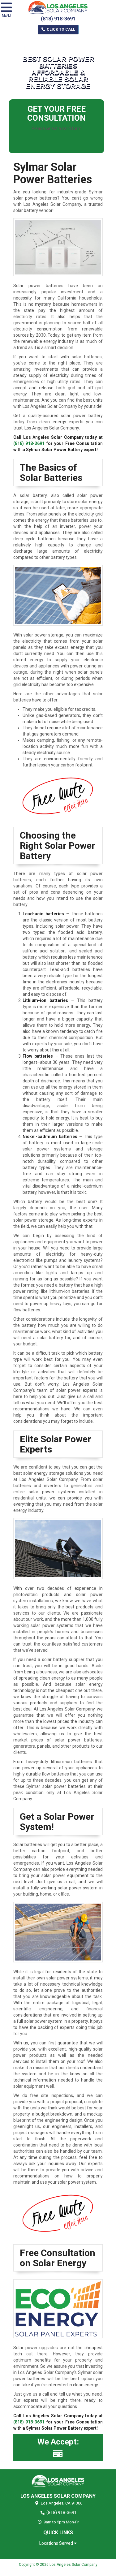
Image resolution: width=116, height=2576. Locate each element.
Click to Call (60, 29)
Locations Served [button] (57, 2543)
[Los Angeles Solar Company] (58, 2481)
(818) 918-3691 (58, 19)
